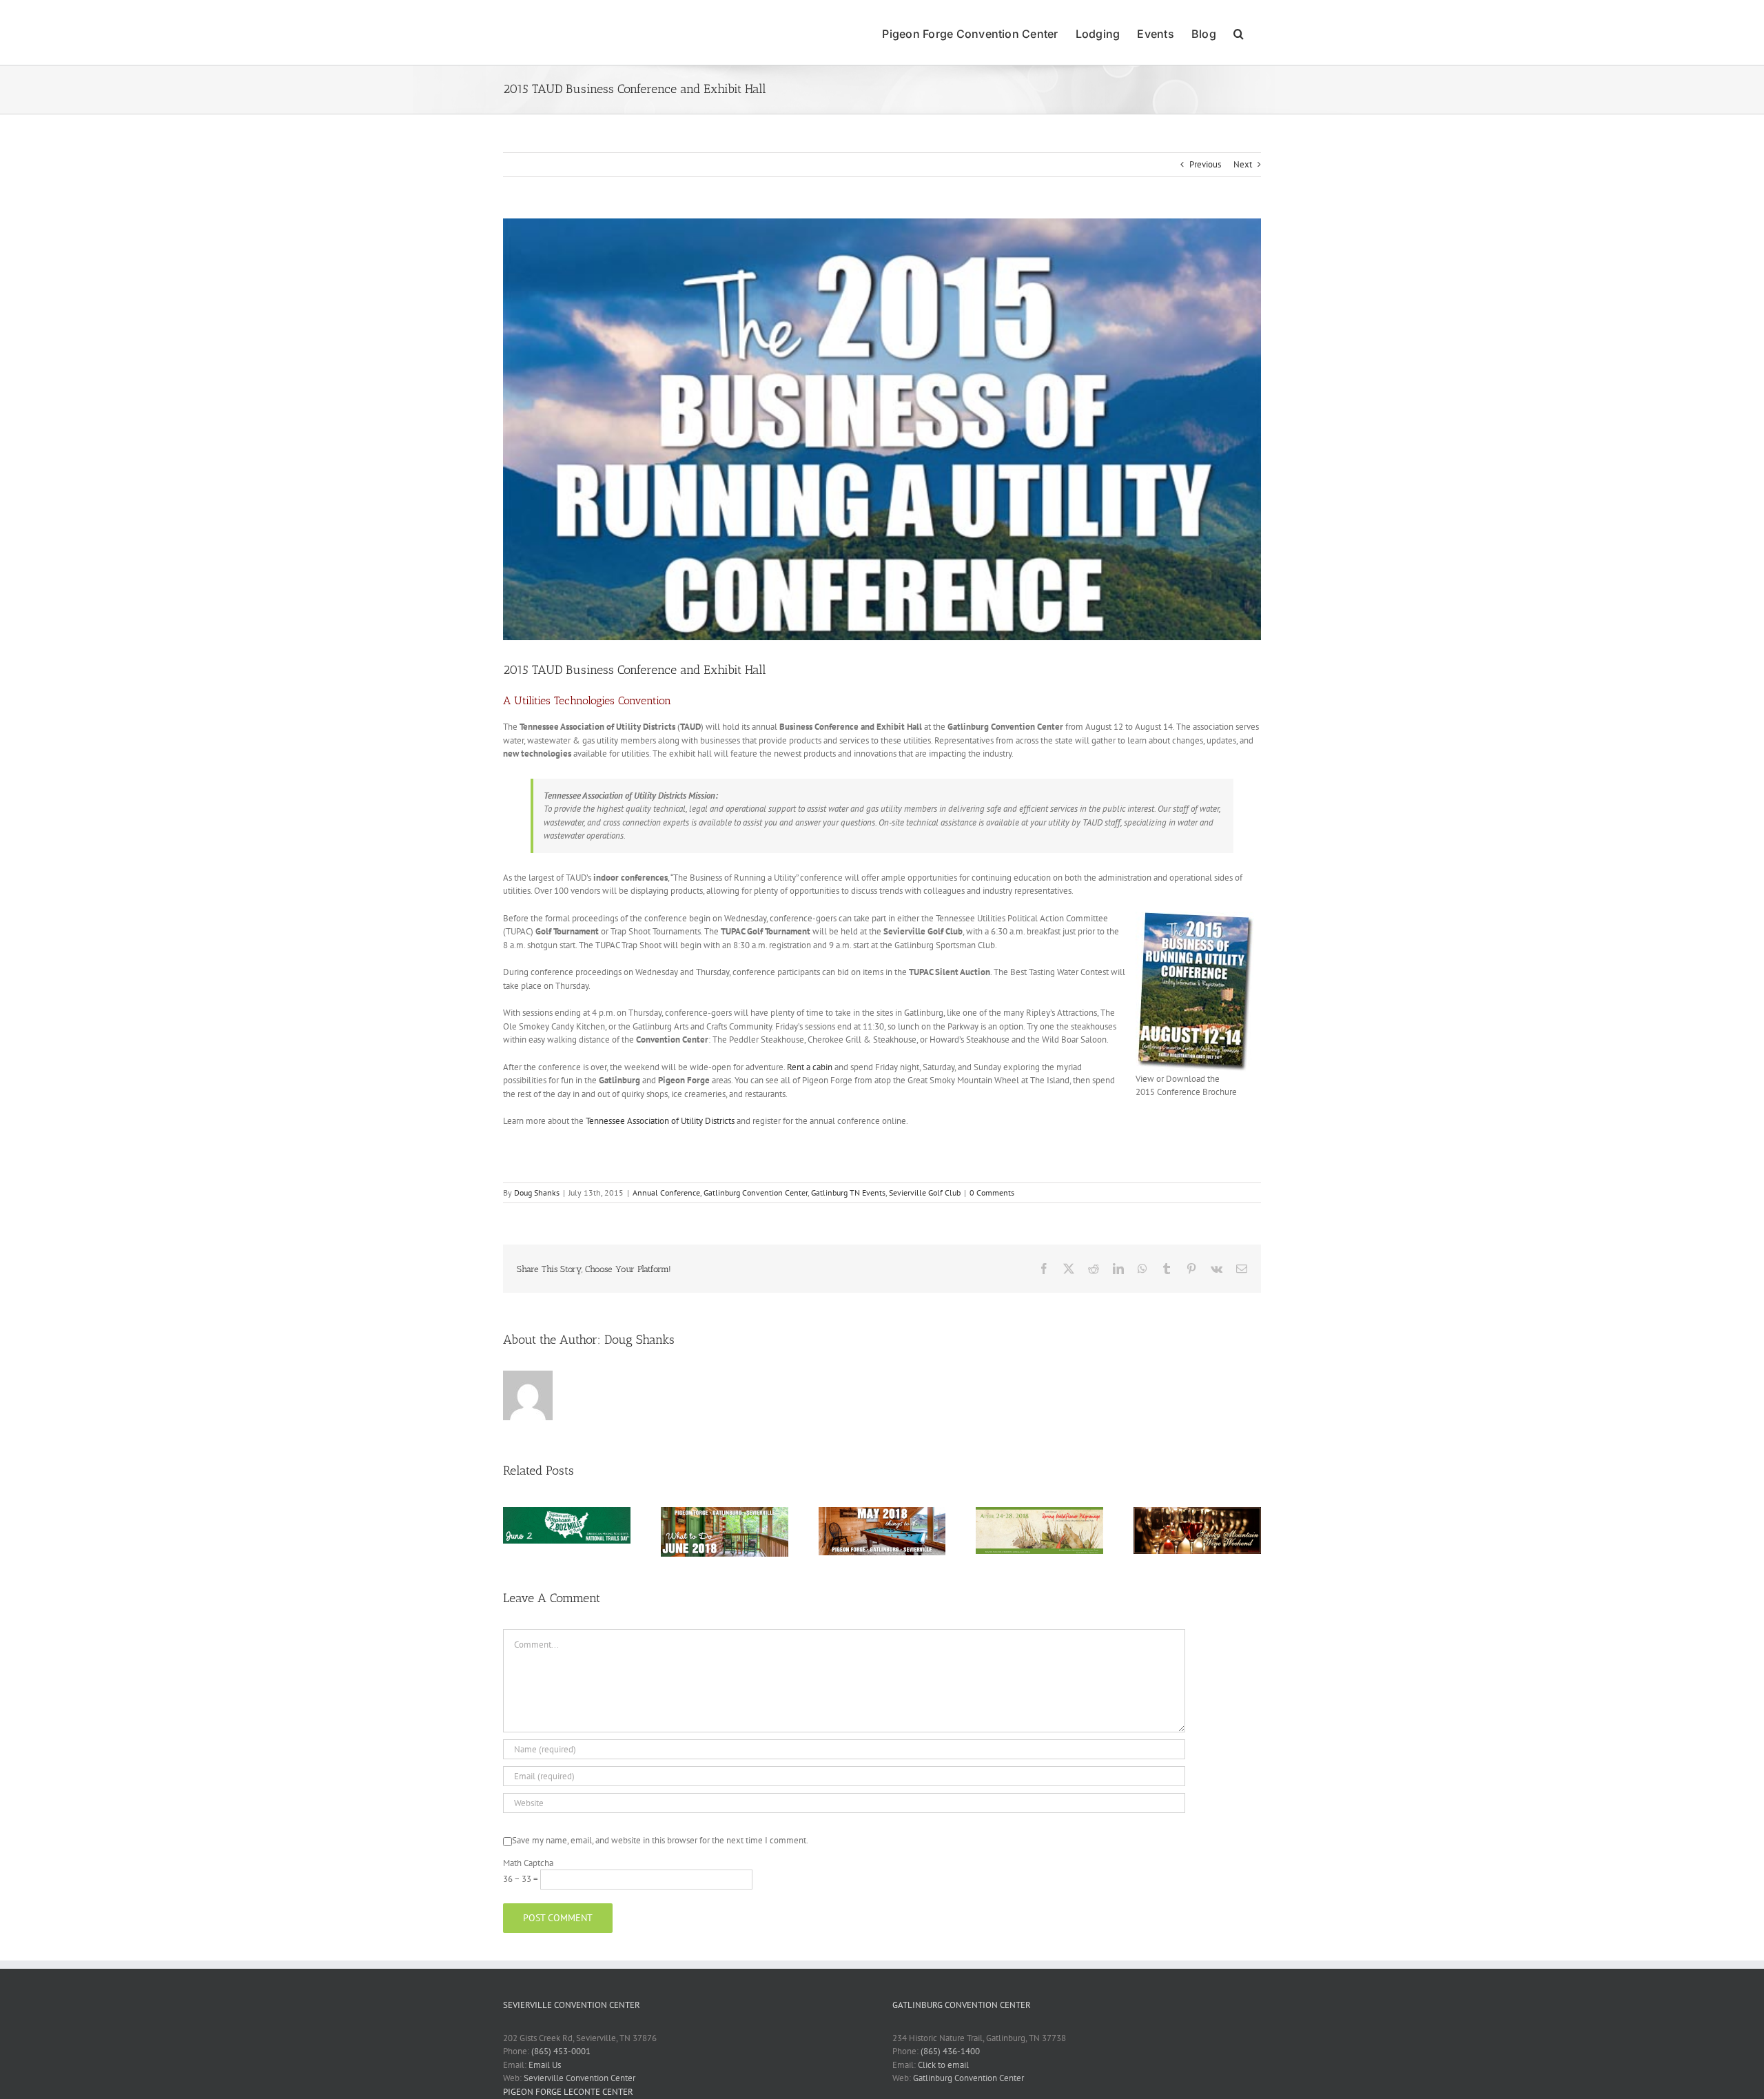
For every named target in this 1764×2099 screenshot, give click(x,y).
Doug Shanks (537, 1192)
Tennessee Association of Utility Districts (660, 1121)
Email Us (545, 2065)
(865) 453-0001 (561, 2051)
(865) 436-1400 (950, 2051)
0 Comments (992, 1192)
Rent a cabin (810, 1067)
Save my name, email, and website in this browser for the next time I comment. (660, 1840)
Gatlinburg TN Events (848, 1192)
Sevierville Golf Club (925, 1192)
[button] (1239, 32)
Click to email (943, 2065)
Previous (1205, 164)
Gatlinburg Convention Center (756, 1192)
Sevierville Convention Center (580, 2078)
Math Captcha (528, 1863)
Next (1243, 164)
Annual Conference (666, 1192)
